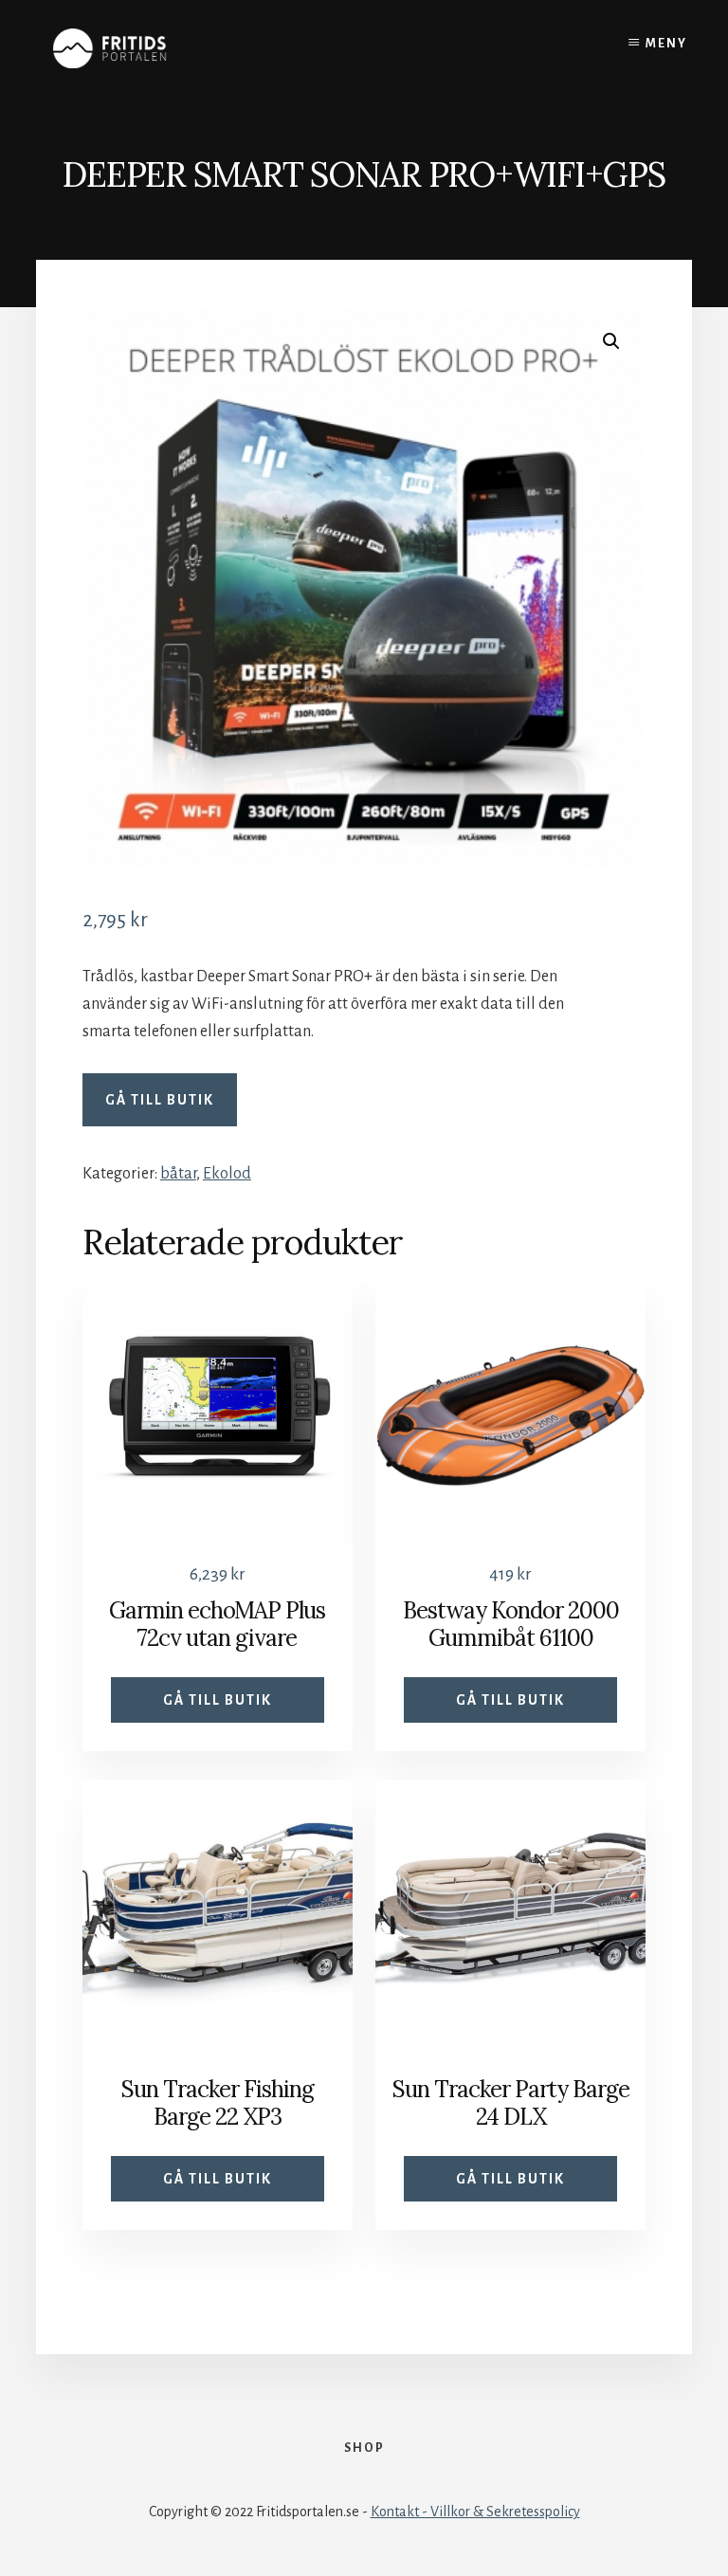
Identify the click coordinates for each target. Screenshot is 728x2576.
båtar (178, 1174)
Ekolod (227, 1174)
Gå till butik (160, 1100)
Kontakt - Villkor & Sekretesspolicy (475, 2512)
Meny (666, 44)
